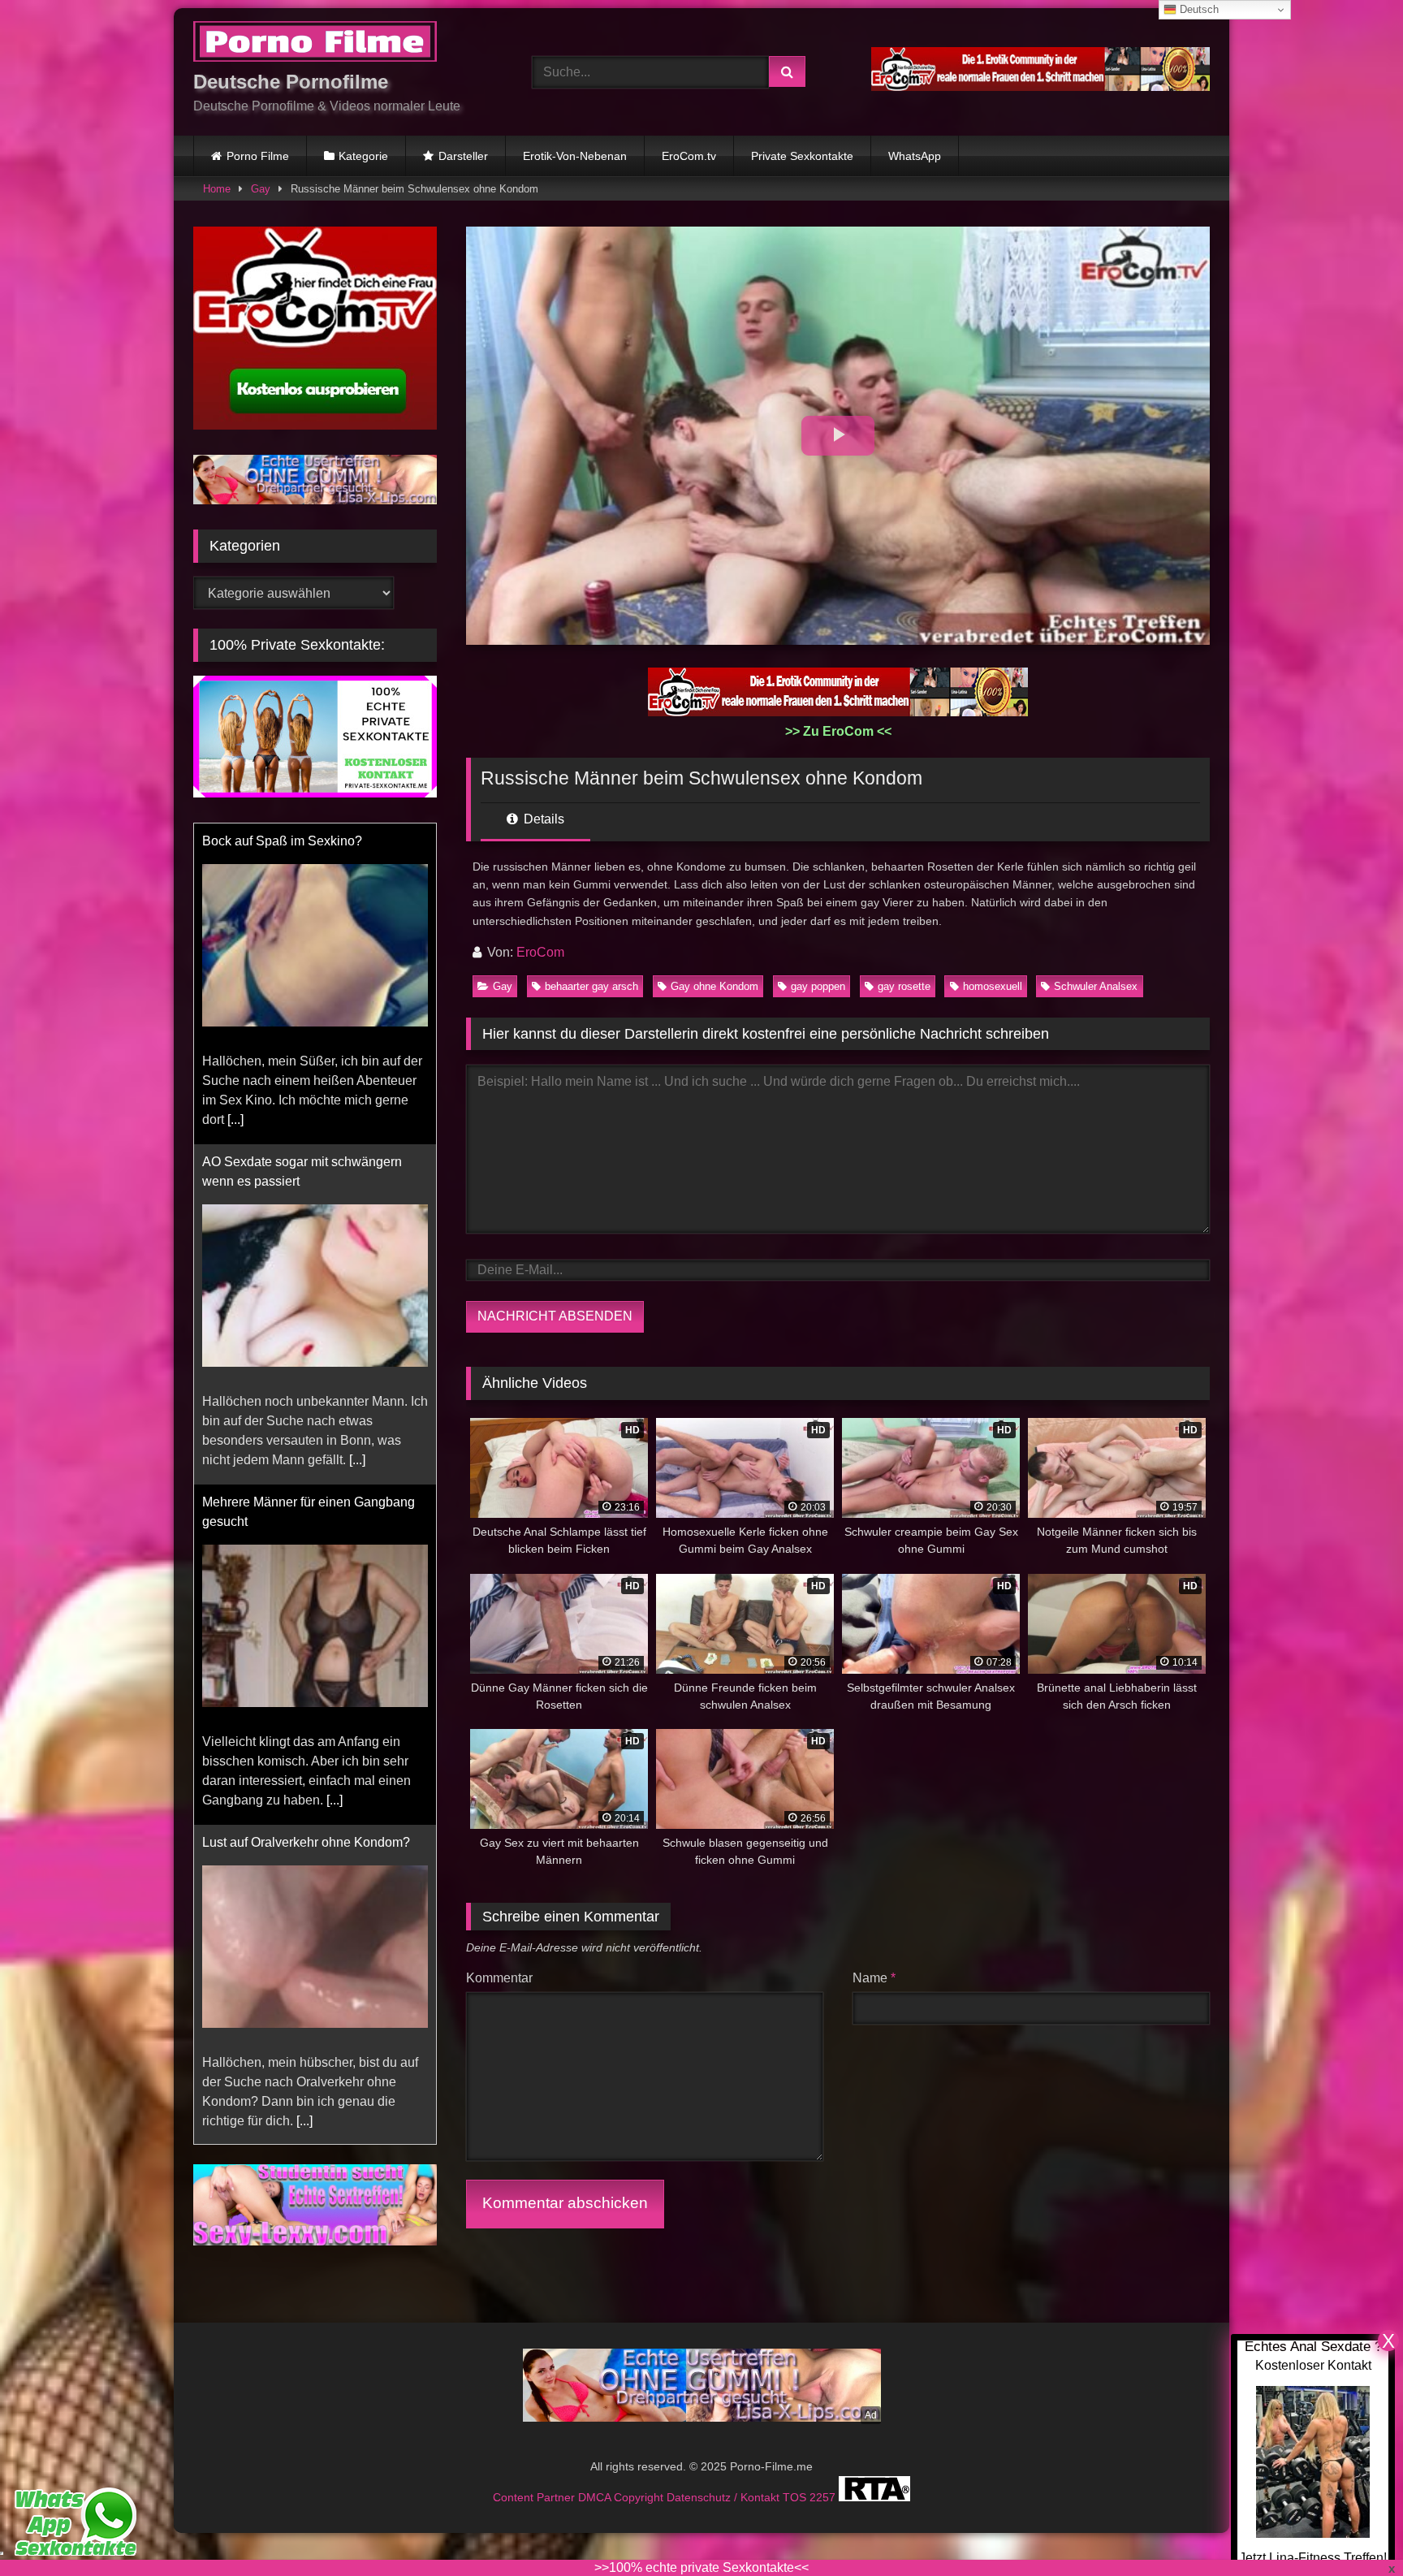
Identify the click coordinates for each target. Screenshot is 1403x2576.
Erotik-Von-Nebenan (575, 156)
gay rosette (904, 986)
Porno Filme (258, 156)
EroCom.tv (689, 156)
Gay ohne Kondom (714, 986)
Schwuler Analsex (1096, 986)
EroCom (540, 952)
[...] (235, 1119)
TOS (796, 2497)
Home (217, 189)
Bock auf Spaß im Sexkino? (282, 840)
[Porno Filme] (315, 44)
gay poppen (818, 986)
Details (542, 819)
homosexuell (993, 986)
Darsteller (463, 156)
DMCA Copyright (622, 2497)
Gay (261, 189)
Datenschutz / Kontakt (725, 2497)
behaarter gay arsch (591, 986)
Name (874, 1978)
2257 (824, 2497)
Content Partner (535, 2497)
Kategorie (363, 156)
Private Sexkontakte (802, 156)
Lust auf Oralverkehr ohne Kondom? (306, 1841)
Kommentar (499, 1978)
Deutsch (1198, 9)
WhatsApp (915, 156)
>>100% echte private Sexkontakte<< (701, 2567)
